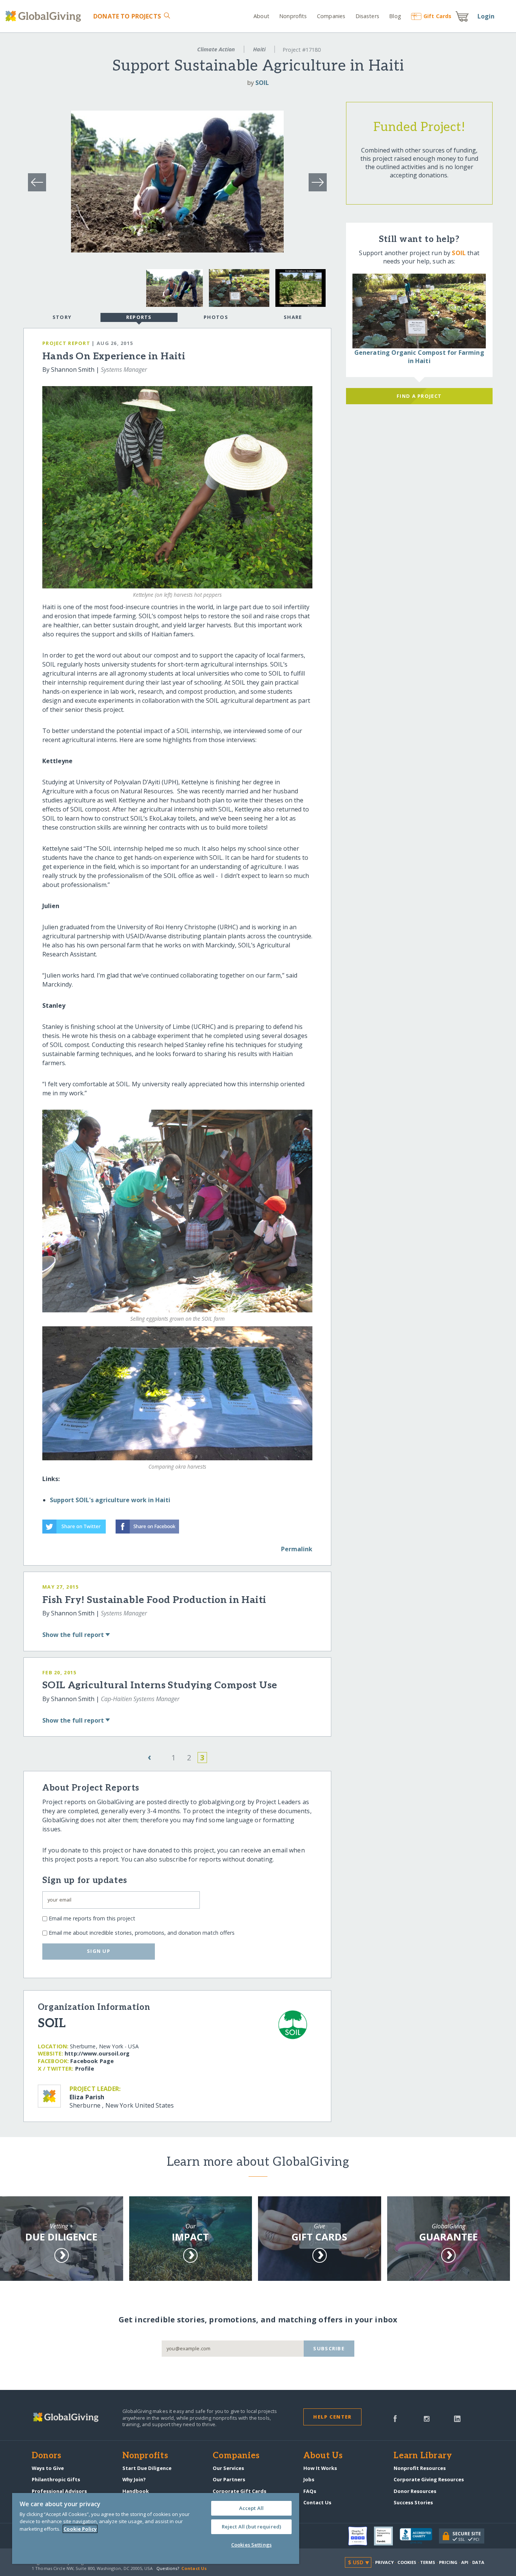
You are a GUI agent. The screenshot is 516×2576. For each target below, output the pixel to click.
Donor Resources (415, 2491)
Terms (428, 2562)
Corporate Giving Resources (429, 2479)
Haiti (259, 49)
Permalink (297, 1549)
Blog (395, 16)
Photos (216, 317)
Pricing (448, 2562)
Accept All (251, 2508)
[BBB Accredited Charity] (419, 2536)
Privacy (385, 2562)
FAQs (310, 2491)
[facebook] (395, 2418)
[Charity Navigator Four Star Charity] (361, 2536)
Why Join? (134, 2479)
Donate (127, 16)
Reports (139, 317)
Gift (437, 16)
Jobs (309, 2479)
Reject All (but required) (251, 2527)
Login (486, 16)
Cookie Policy (80, 2529)
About (261, 16)
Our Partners (229, 2479)
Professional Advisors (59, 2491)
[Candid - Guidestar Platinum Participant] (387, 2536)
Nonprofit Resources (420, 2468)
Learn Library (423, 2456)
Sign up (99, 1951)
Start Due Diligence (147, 2468)
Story (62, 317)
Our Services (228, 2468)
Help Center (332, 2417)
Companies (331, 16)
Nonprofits (293, 16)
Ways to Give (48, 2468)
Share (293, 317)
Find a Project (419, 396)
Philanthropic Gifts (56, 2479)
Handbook (136, 2491)
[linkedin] (457, 2418)
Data (478, 2562)
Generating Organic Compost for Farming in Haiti (419, 357)
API (465, 2562)
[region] (156, 2528)
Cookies (407, 2562)
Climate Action (216, 49)
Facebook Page (92, 2061)
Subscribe (329, 2348)
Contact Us (317, 2502)
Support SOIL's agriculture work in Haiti (110, 1500)
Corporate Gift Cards (239, 2491)
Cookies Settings (251, 2545)
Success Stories (413, 2502)
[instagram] (427, 2418)
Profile (85, 2069)
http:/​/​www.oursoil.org (97, 2053)
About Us (323, 2456)
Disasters (367, 16)
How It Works (320, 2468)
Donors (46, 2456)
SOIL (262, 83)
